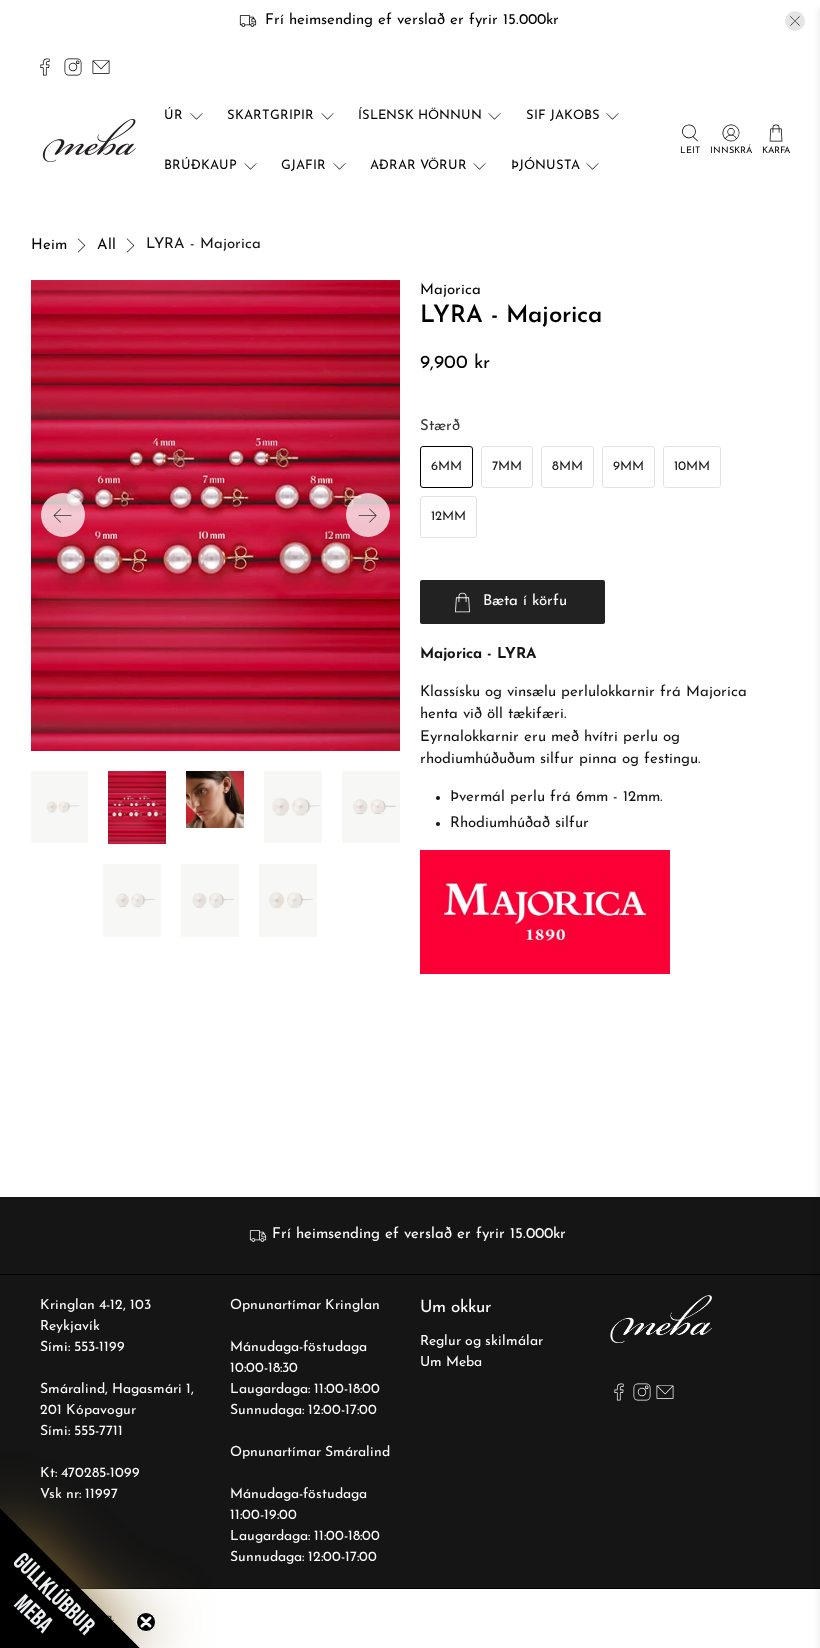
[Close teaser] (146, 1622)
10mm (692, 466)
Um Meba (451, 1362)
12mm (448, 516)
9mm (628, 466)
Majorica (450, 290)
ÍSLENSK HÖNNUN (420, 115)
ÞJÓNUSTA (545, 165)
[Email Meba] (101, 67)
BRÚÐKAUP (200, 165)
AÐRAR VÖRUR (418, 165)
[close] (795, 21)
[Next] (368, 515)
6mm (446, 466)
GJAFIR (303, 165)
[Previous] (63, 515)
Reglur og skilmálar (481, 1341)
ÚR (173, 115)
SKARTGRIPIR (270, 115)
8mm (567, 466)
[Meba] (92, 140)
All (106, 245)
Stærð (440, 426)
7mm (507, 466)
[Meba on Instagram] (73, 67)
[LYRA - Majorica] (216, 515)
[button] (70, 1578)
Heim (49, 245)
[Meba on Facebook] (45, 67)
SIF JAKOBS (563, 115)
